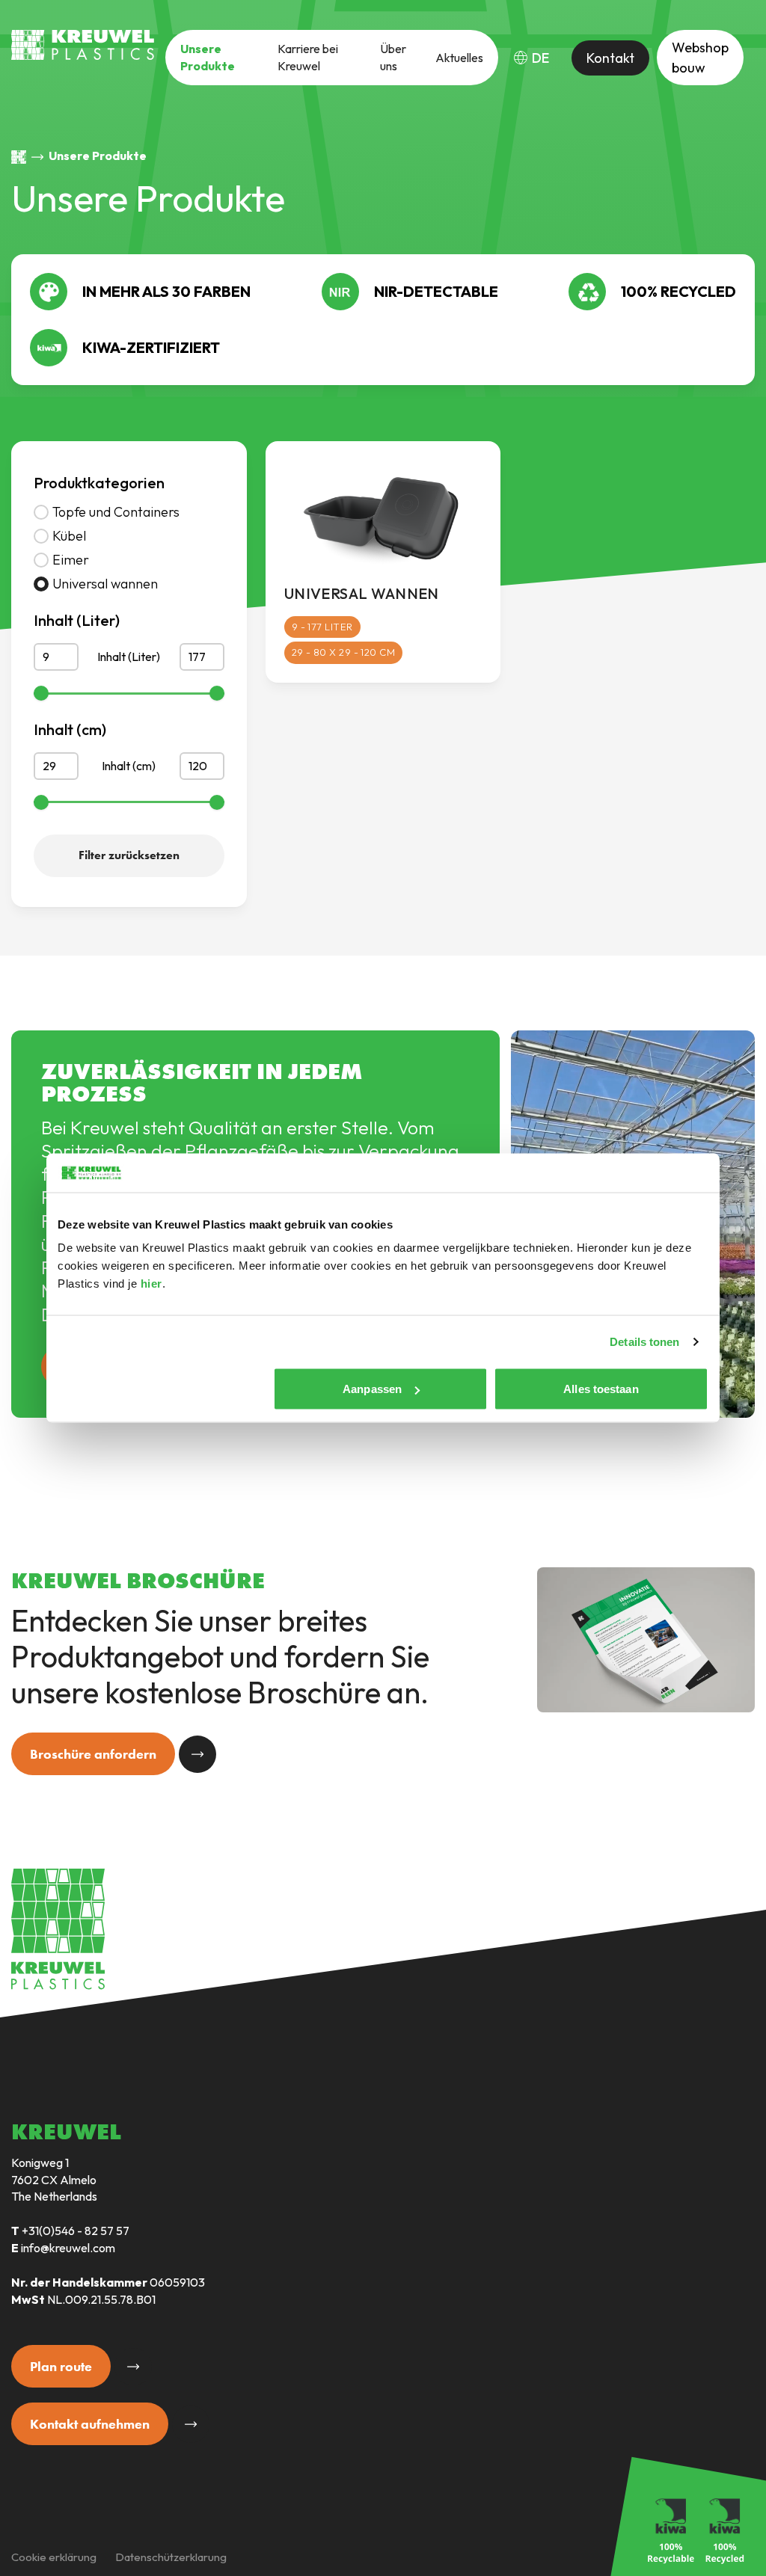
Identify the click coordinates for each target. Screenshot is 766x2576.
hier (151, 1284)
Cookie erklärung (54, 2557)
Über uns (393, 57)
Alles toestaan (601, 1389)
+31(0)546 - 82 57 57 (76, 2231)
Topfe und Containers (116, 512)
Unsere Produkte (208, 57)
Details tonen (644, 1341)
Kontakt (610, 58)
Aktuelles (459, 58)
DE (540, 58)
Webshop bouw (700, 58)
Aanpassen (372, 1389)
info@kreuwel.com (68, 2248)
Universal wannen (105, 584)
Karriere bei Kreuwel (308, 57)
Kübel (69, 536)
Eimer (71, 560)
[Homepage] (19, 157)
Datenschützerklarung (171, 2557)
